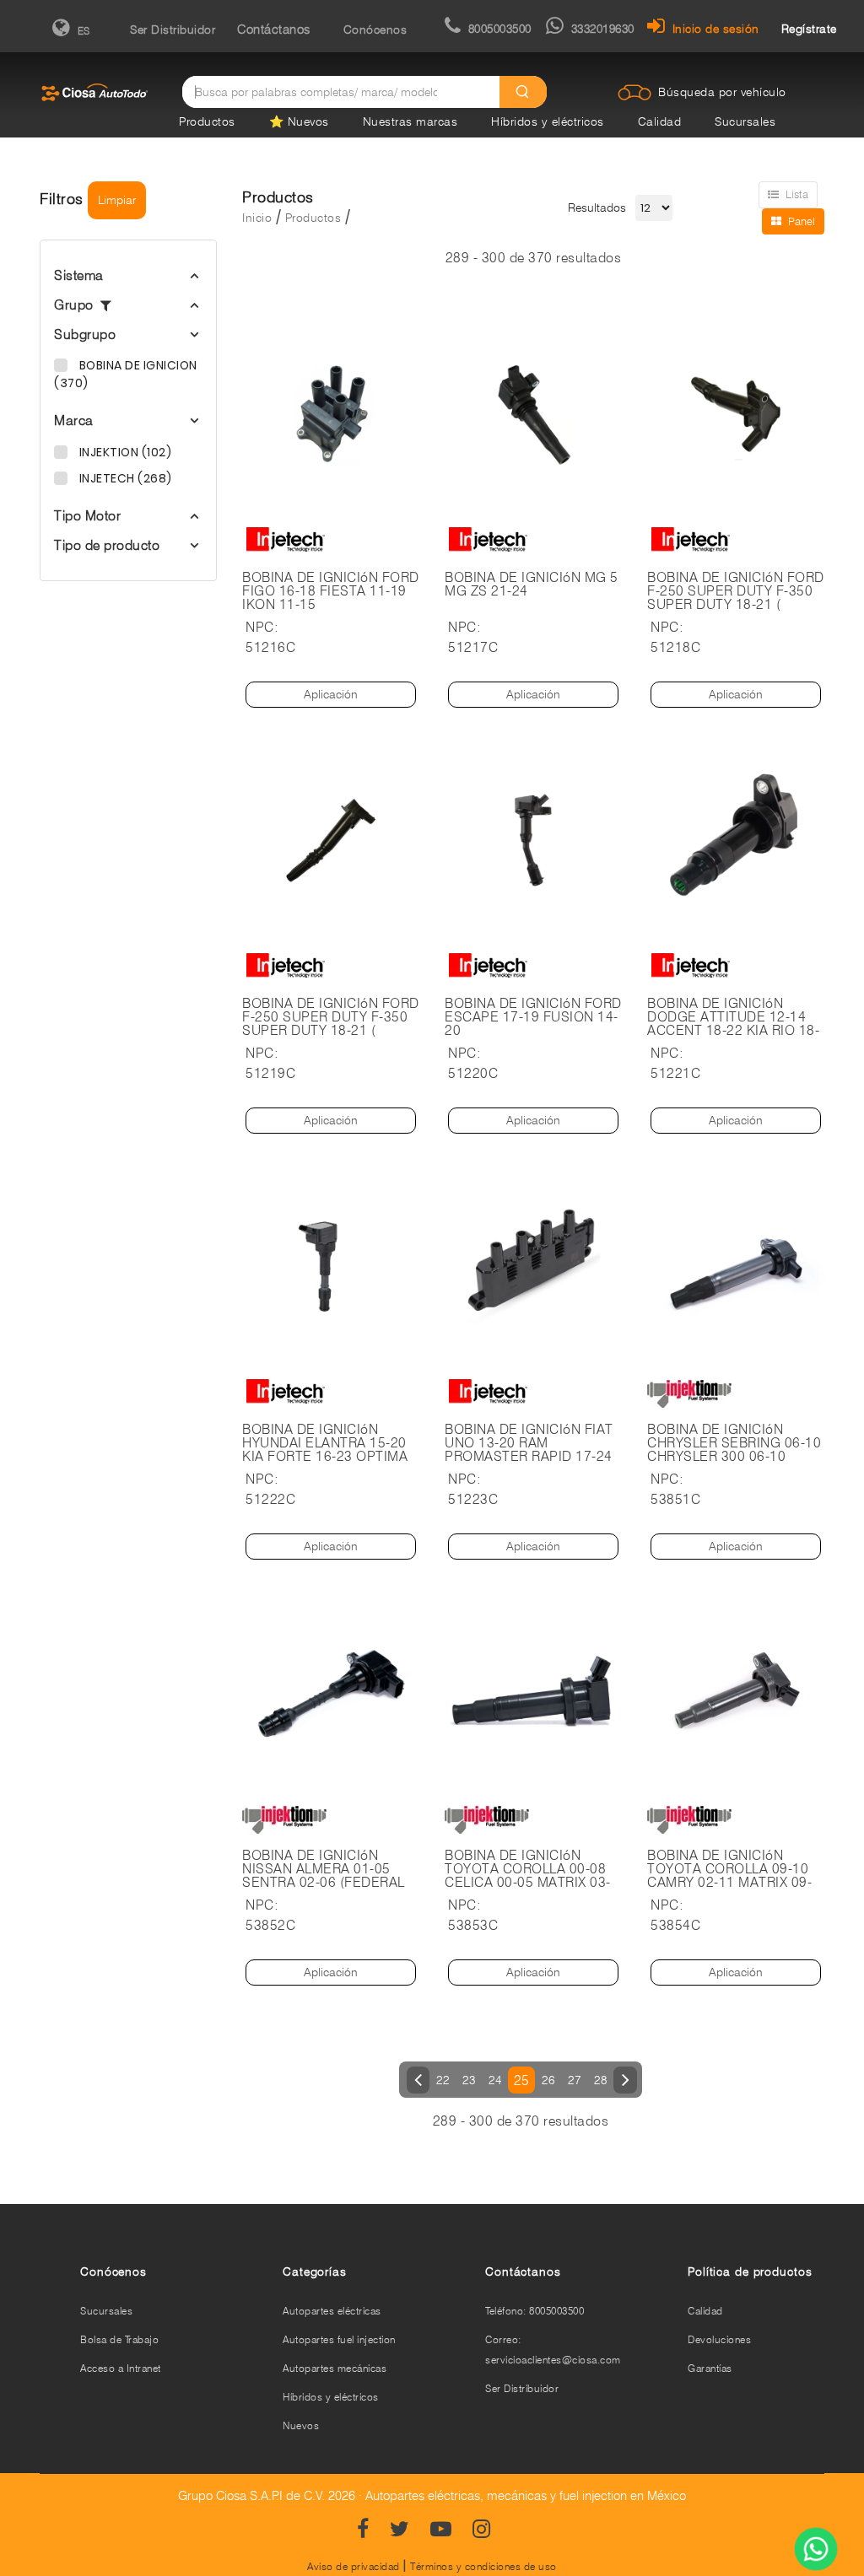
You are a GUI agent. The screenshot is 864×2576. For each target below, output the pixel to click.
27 (574, 2080)
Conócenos (375, 30)
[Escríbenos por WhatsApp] (816, 2551)
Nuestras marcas (410, 121)
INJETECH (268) (124, 478)
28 (600, 2080)
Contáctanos (274, 30)
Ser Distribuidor (173, 30)
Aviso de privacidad (354, 2566)
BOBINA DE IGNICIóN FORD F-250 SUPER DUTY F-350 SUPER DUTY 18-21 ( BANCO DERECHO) (736, 598)
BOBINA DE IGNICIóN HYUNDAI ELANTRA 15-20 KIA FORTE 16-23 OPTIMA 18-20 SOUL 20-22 (325, 1450)
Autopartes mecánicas (335, 2368)
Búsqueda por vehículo (722, 92)
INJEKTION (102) (124, 452)
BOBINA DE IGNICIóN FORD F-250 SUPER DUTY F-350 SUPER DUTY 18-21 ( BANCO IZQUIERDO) (331, 1024)
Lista (797, 194)
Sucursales (745, 121)
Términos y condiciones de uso (483, 2566)
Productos (207, 121)
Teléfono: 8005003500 (535, 2311)
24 (495, 2080)
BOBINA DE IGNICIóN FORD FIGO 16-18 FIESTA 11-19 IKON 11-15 (331, 591)
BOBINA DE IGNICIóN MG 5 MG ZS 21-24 (532, 585)
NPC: (262, 627)
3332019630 (603, 29)
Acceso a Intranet (121, 2368)
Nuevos (301, 2425)
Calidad (660, 121)
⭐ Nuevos (299, 121)
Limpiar (117, 200)
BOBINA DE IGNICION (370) (126, 374)
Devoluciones (719, 2339)
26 (548, 2080)
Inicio (257, 218)
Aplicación (331, 694)
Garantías (710, 2368)
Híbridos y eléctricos (548, 121)
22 (443, 2080)
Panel (802, 221)
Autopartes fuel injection (339, 2339)
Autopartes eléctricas (332, 2311)
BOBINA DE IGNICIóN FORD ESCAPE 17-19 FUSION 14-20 (533, 1017)
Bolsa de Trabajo (119, 2339)
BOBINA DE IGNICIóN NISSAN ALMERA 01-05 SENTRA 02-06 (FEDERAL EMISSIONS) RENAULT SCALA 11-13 (324, 1883)
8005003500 (500, 29)
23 (469, 2080)
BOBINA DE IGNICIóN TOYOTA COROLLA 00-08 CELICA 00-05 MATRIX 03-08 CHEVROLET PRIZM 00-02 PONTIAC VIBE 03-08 (529, 1883)
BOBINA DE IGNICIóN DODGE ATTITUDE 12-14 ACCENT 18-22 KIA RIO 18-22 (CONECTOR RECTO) (733, 1024)
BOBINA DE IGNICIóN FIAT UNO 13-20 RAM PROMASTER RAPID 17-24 (529, 1443)
